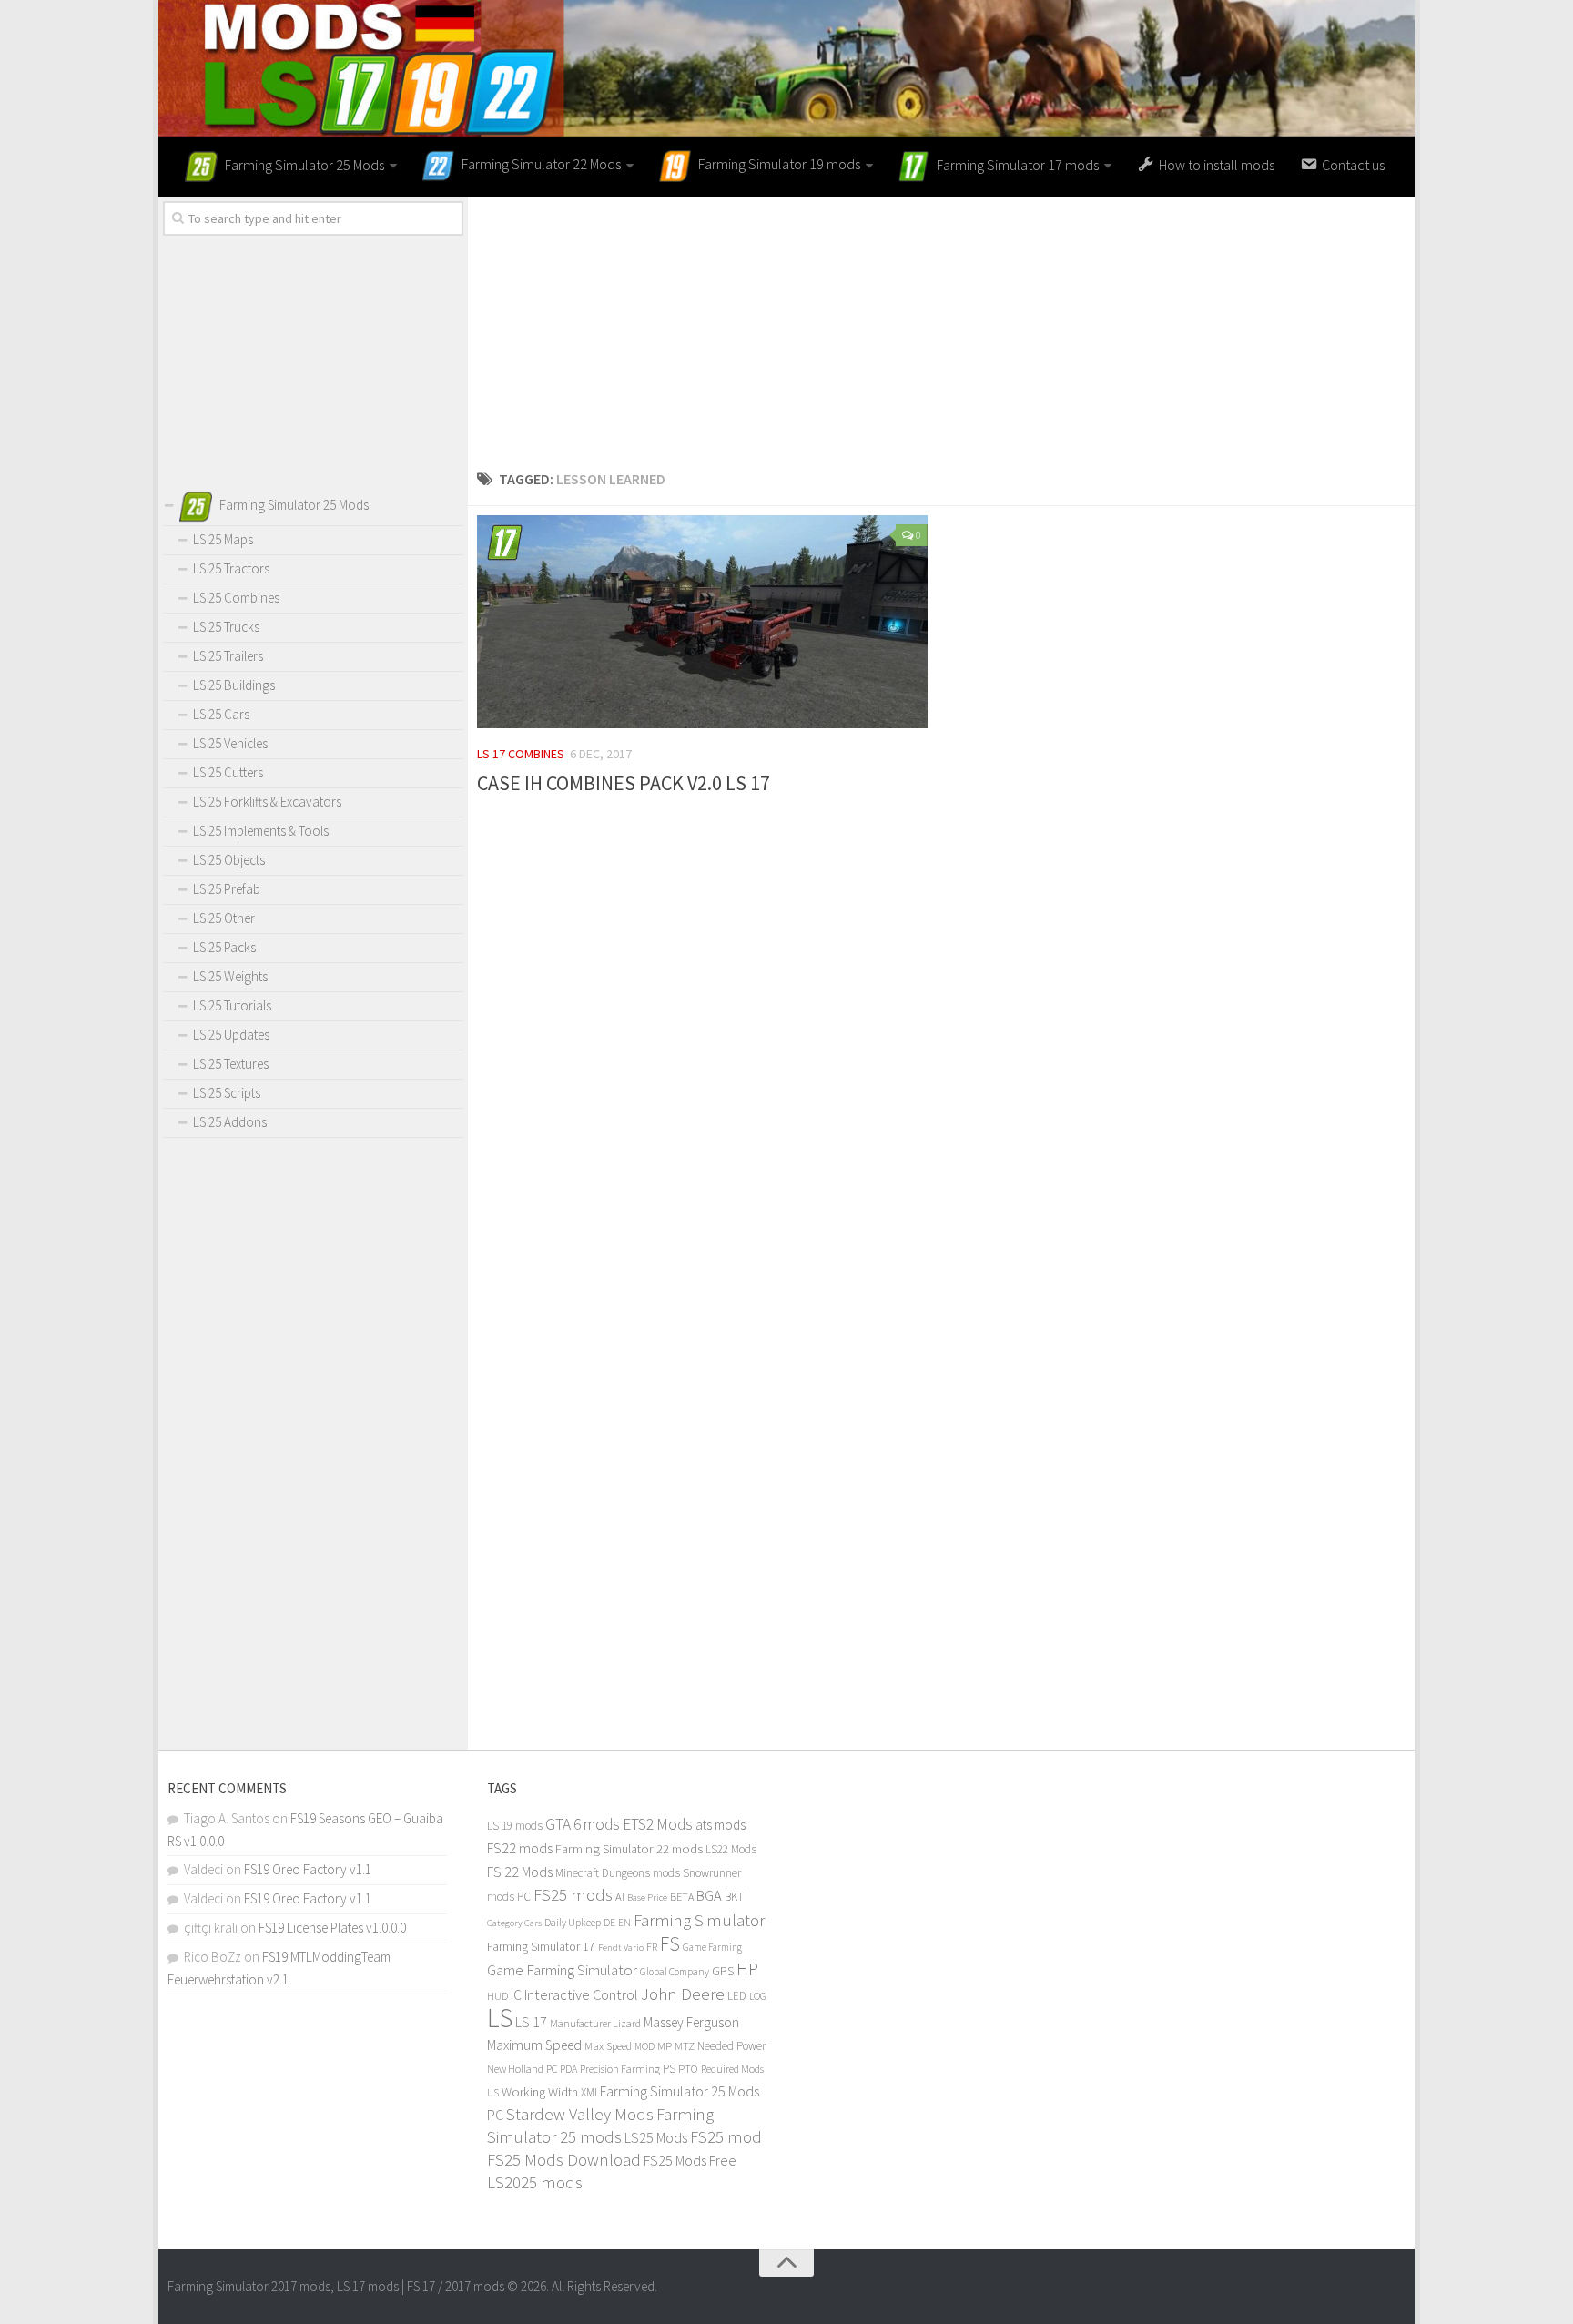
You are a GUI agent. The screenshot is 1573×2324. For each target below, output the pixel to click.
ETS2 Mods (658, 1824)
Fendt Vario (621, 1947)
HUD (497, 1996)
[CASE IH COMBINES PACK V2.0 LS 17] (702, 622)
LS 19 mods (515, 1826)
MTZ (685, 2046)
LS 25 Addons (230, 1122)
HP (747, 1969)
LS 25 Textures (231, 1064)
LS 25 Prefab (227, 889)
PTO (688, 2068)
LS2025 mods (535, 2182)
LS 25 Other (224, 918)
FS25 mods (573, 1895)
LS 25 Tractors (231, 568)
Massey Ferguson (691, 2022)
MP (665, 2046)
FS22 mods (520, 1848)
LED (737, 1996)
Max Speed (608, 2046)
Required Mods (732, 2069)
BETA (682, 1897)
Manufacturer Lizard (595, 2023)
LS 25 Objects (229, 860)
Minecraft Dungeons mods (618, 1873)
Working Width (540, 2092)
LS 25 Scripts (227, 1093)
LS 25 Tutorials (232, 1005)
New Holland (515, 2069)
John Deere (683, 1994)
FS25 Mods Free (690, 2160)
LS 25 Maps (223, 539)
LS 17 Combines (521, 754)
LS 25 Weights (230, 976)
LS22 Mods (731, 1849)
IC (516, 1995)
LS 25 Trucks (226, 627)
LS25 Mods (656, 2137)
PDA (568, 2069)
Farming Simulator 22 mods (629, 1849)
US (493, 2093)
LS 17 (531, 2022)
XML (590, 2092)
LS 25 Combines (236, 598)
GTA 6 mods (583, 1824)
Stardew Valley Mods (580, 2114)
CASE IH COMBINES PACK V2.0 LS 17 (624, 783)
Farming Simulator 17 (541, 1947)
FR (652, 1947)
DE (609, 1923)
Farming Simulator (699, 1920)
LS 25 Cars (221, 714)
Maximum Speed (534, 2045)
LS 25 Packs (224, 947)
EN (624, 1923)
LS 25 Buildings (234, 685)
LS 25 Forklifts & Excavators (267, 802)
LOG (758, 1996)
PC (552, 2069)
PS (669, 2069)
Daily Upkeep (573, 1922)
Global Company (675, 1972)
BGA (709, 1895)
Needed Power (731, 2046)
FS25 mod (726, 2137)
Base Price (647, 1898)
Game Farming (712, 1947)
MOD (644, 2046)
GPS (723, 1971)
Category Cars (514, 1923)
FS (670, 1944)
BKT (734, 1897)
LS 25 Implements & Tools (261, 831)
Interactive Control (581, 1994)
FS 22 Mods (520, 1872)
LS (500, 2018)
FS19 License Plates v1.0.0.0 (332, 1928)
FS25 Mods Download (564, 2160)
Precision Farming (620, 2069)
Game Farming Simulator (562, 1970)
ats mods (721, 1825)
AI (620, 1897)
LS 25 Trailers (228, 656)
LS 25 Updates (231, 1035)
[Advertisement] (941, 324)
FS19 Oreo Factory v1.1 (308, 1869)
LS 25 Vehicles (230, 743)
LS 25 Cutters (228, 772)
